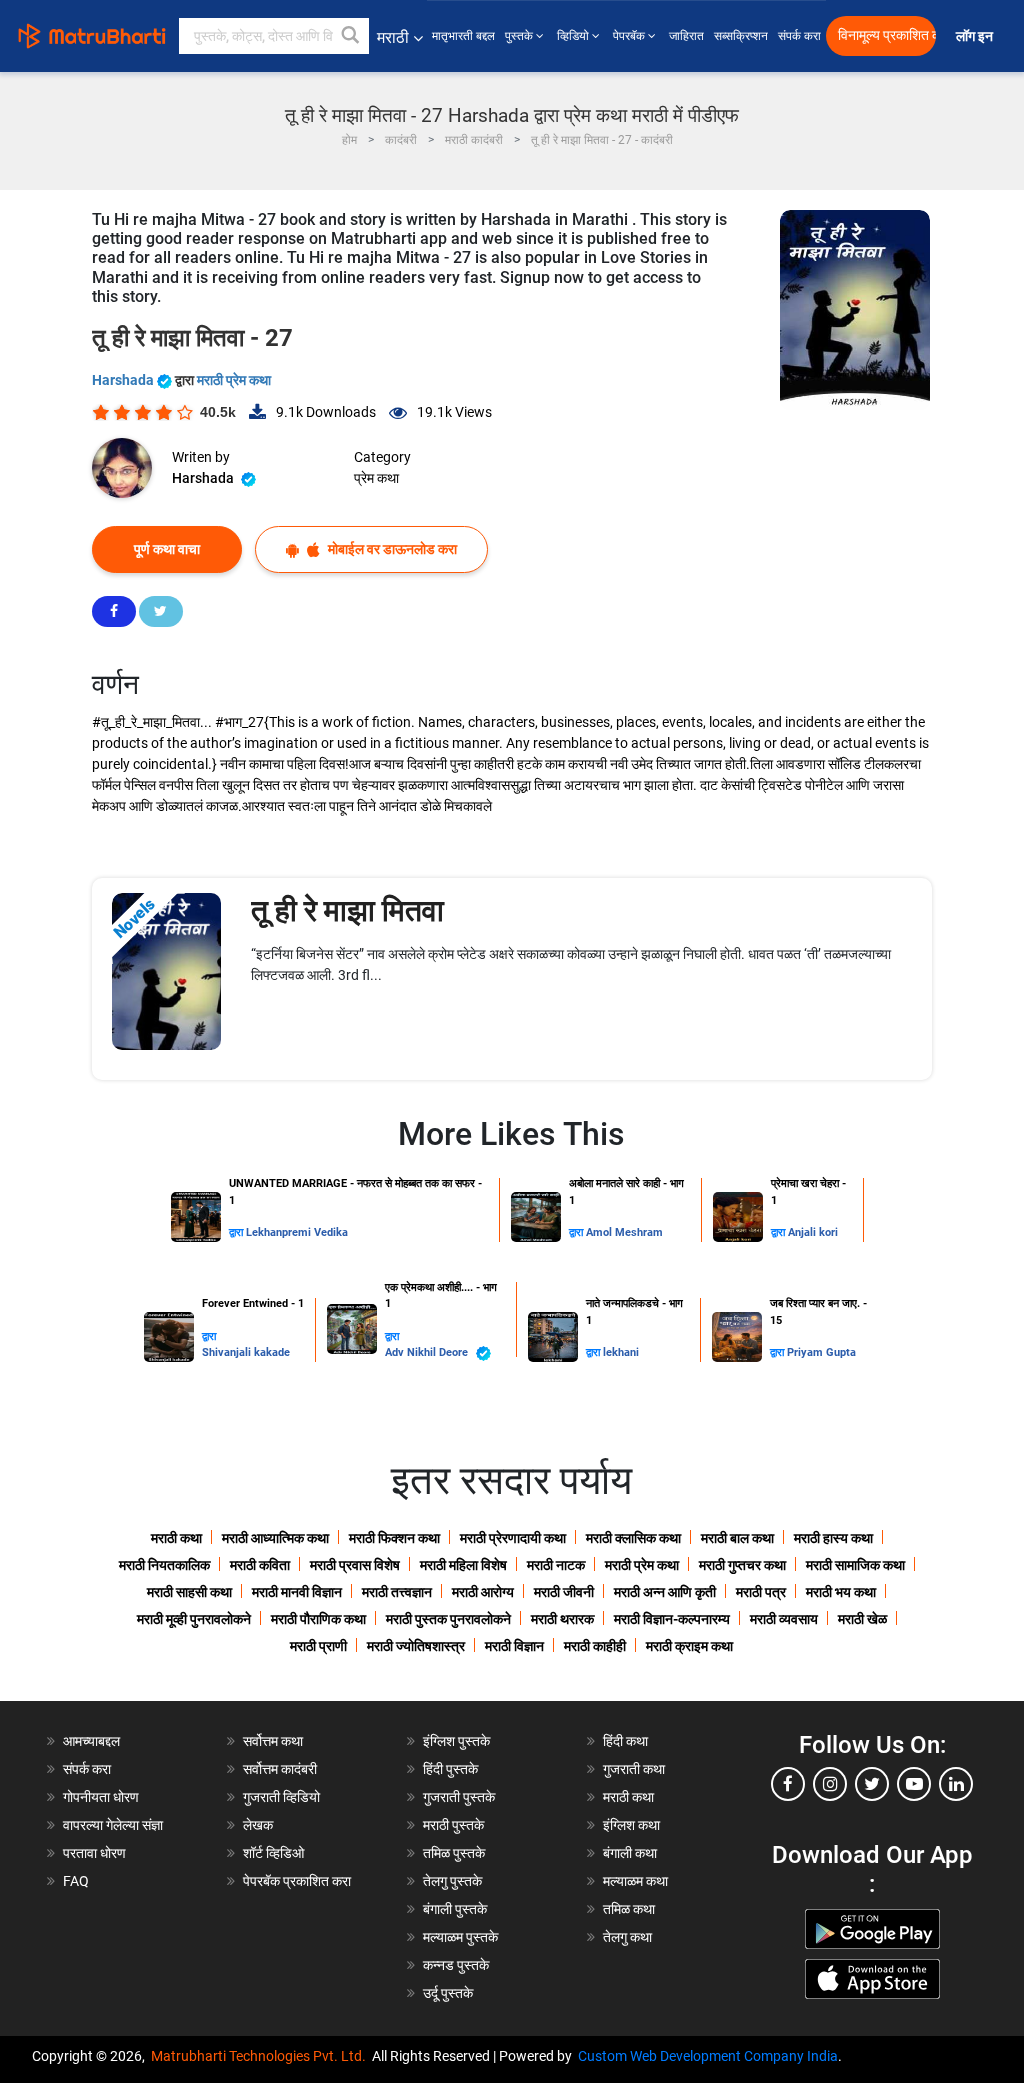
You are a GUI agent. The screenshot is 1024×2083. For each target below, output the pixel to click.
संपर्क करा (799, 36)
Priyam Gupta (821, 1352)
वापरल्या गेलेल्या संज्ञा (113, 1825)
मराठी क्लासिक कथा (633, 1538)
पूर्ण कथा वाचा (167, 549)
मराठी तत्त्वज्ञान (397, 1592)
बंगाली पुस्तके (455, 1909)
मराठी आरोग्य (483, 1592)
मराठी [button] (393, 37)
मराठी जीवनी (564, 1592)
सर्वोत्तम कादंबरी (280, 1769)
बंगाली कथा (630, 1853)
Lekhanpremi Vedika (297, 1232)
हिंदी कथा (625, 1741)
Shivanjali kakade (246, 1352)
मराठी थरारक (562, 1619)
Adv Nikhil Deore (428, 1352)
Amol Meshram (624, 1232)
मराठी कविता (260, 1565)
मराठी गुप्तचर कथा (742, 1565)
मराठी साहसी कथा (189, 1592)
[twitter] (872, 1784)
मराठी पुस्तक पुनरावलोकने (448, 1619)
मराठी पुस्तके (453, 1825)
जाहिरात (686, 36)
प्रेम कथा (376, 478)
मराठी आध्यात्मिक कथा (275, 1538)
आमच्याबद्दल (91, 1741)
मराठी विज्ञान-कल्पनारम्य (672, 1619)
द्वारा (237, 1232)
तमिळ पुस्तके (454, 1853)
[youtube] (914, 1784)
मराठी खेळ (862, 1619)
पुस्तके (520, 36)
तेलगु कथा (627, 1937)
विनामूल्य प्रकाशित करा (887, 35)
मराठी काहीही (595, 1646)
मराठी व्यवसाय (784, 1619)
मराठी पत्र (761, 1592)
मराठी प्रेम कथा (234, 380)
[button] (351, 36)
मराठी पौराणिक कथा (318, 1619)
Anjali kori (813, 1232)
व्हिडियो (574, 36)
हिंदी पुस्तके (450, 1769)
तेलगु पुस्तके (452, 1881)
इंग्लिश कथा (631, 1825)
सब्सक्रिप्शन (741, 36)
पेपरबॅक (630, 36)
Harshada (124, 380)
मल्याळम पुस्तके (460, 1937)
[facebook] (788, 1784)
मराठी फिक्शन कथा (394, 1538)
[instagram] (830, 1784)
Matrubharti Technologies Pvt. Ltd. (261, 2056)
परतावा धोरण (96, 1853)
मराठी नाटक (556, 1565)
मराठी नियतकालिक (164, 1565)
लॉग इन (977, 36)
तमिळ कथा (629, 1909)
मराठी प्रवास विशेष (355, 1565)
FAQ (76, 1881)
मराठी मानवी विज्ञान (297, 1592)
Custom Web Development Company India (708, 2056)
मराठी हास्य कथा (833, 1538)
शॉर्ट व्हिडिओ (273, 1853)
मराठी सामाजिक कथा (855, 1565)
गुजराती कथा (634, 1769)
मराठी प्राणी (318, 1646)
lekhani (621, 1352)
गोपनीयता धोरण (101, 1797)
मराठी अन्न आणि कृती (665, 1592)
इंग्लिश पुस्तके (456, 1741)
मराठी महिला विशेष (463, 1565)
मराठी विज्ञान (514, 1646)
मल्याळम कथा (635, 1881)
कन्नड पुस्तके (456, 1965)
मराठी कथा (176, 1538)
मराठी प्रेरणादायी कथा (513, 1538)
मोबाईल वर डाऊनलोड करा (391, 549)
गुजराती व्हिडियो (281, 1797)
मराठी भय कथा (841, 1592)
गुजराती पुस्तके (459, 1797)
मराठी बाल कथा (737, 1538)
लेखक (258, 1825)
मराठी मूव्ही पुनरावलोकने (194, 1619)
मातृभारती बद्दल (463, 36)
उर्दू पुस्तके (448, 1993)
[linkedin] (956, 1784)
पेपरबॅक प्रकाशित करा (297, 1881)
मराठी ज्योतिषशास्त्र (416, 1646)
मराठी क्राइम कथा (689, 1646)
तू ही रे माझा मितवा (347, 910)
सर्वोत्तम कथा (273, 1741)
